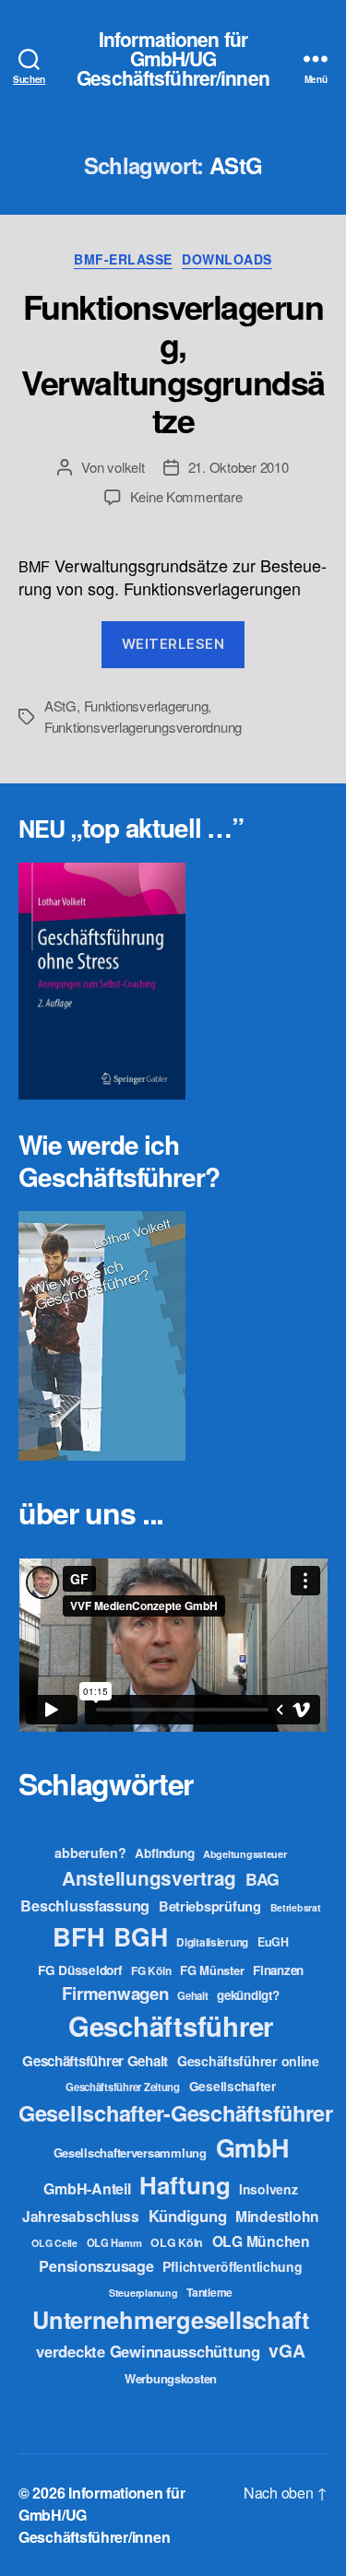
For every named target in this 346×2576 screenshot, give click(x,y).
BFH (78, 1936)
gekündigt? (248, 1995)
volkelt (125, 467)
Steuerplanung (143, 2293)
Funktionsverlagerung (146, 706)
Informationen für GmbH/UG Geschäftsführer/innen (173, 59)
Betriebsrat (296, 1907)
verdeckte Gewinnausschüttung (148, 2351)
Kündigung (188, 2216)
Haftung (185, 2185)
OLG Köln (177, 2242)
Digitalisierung (212, 1942)
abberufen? (90, 1853)
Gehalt (192, 1995)
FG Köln (151, 1971)
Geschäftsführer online (248, 2061)
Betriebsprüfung (210, 1906)
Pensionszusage (96, 2266)
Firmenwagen (115, 1993)
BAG (262, 1879)
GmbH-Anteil (87, 2188)
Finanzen (278, 1970)
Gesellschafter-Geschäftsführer (176, 2112)
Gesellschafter (233, 2086)
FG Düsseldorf (80, 1970)
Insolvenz (268, 2189)
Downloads (227, 260)
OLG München (261, 2241)
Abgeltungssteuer (245, 1854)
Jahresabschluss (81, 2216)
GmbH (252, 2147)
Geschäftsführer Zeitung (123, 2087)
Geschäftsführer (171, 2026)
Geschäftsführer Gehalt (95, 2061)
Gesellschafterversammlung (130, 2153)
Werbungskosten (171, 2378)
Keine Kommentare (186, 496)
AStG (60, 706)
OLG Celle (54, 2243)
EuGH (273, 1942)
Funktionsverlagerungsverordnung (143, 727)
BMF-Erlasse (123, 260)
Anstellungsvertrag (149, 1878)
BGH (140, 1936)
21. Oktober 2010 (239, 467)
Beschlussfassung (85, 1906)
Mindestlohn (277, 2216)
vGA (286, 2350)
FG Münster (212, 1970)
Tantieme (209, 2292)
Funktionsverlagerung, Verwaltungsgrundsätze (173, 363)
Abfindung (164, 1853)
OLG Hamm (114, 2242)
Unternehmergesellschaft (171, 2319)
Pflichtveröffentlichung (232, 2266)
